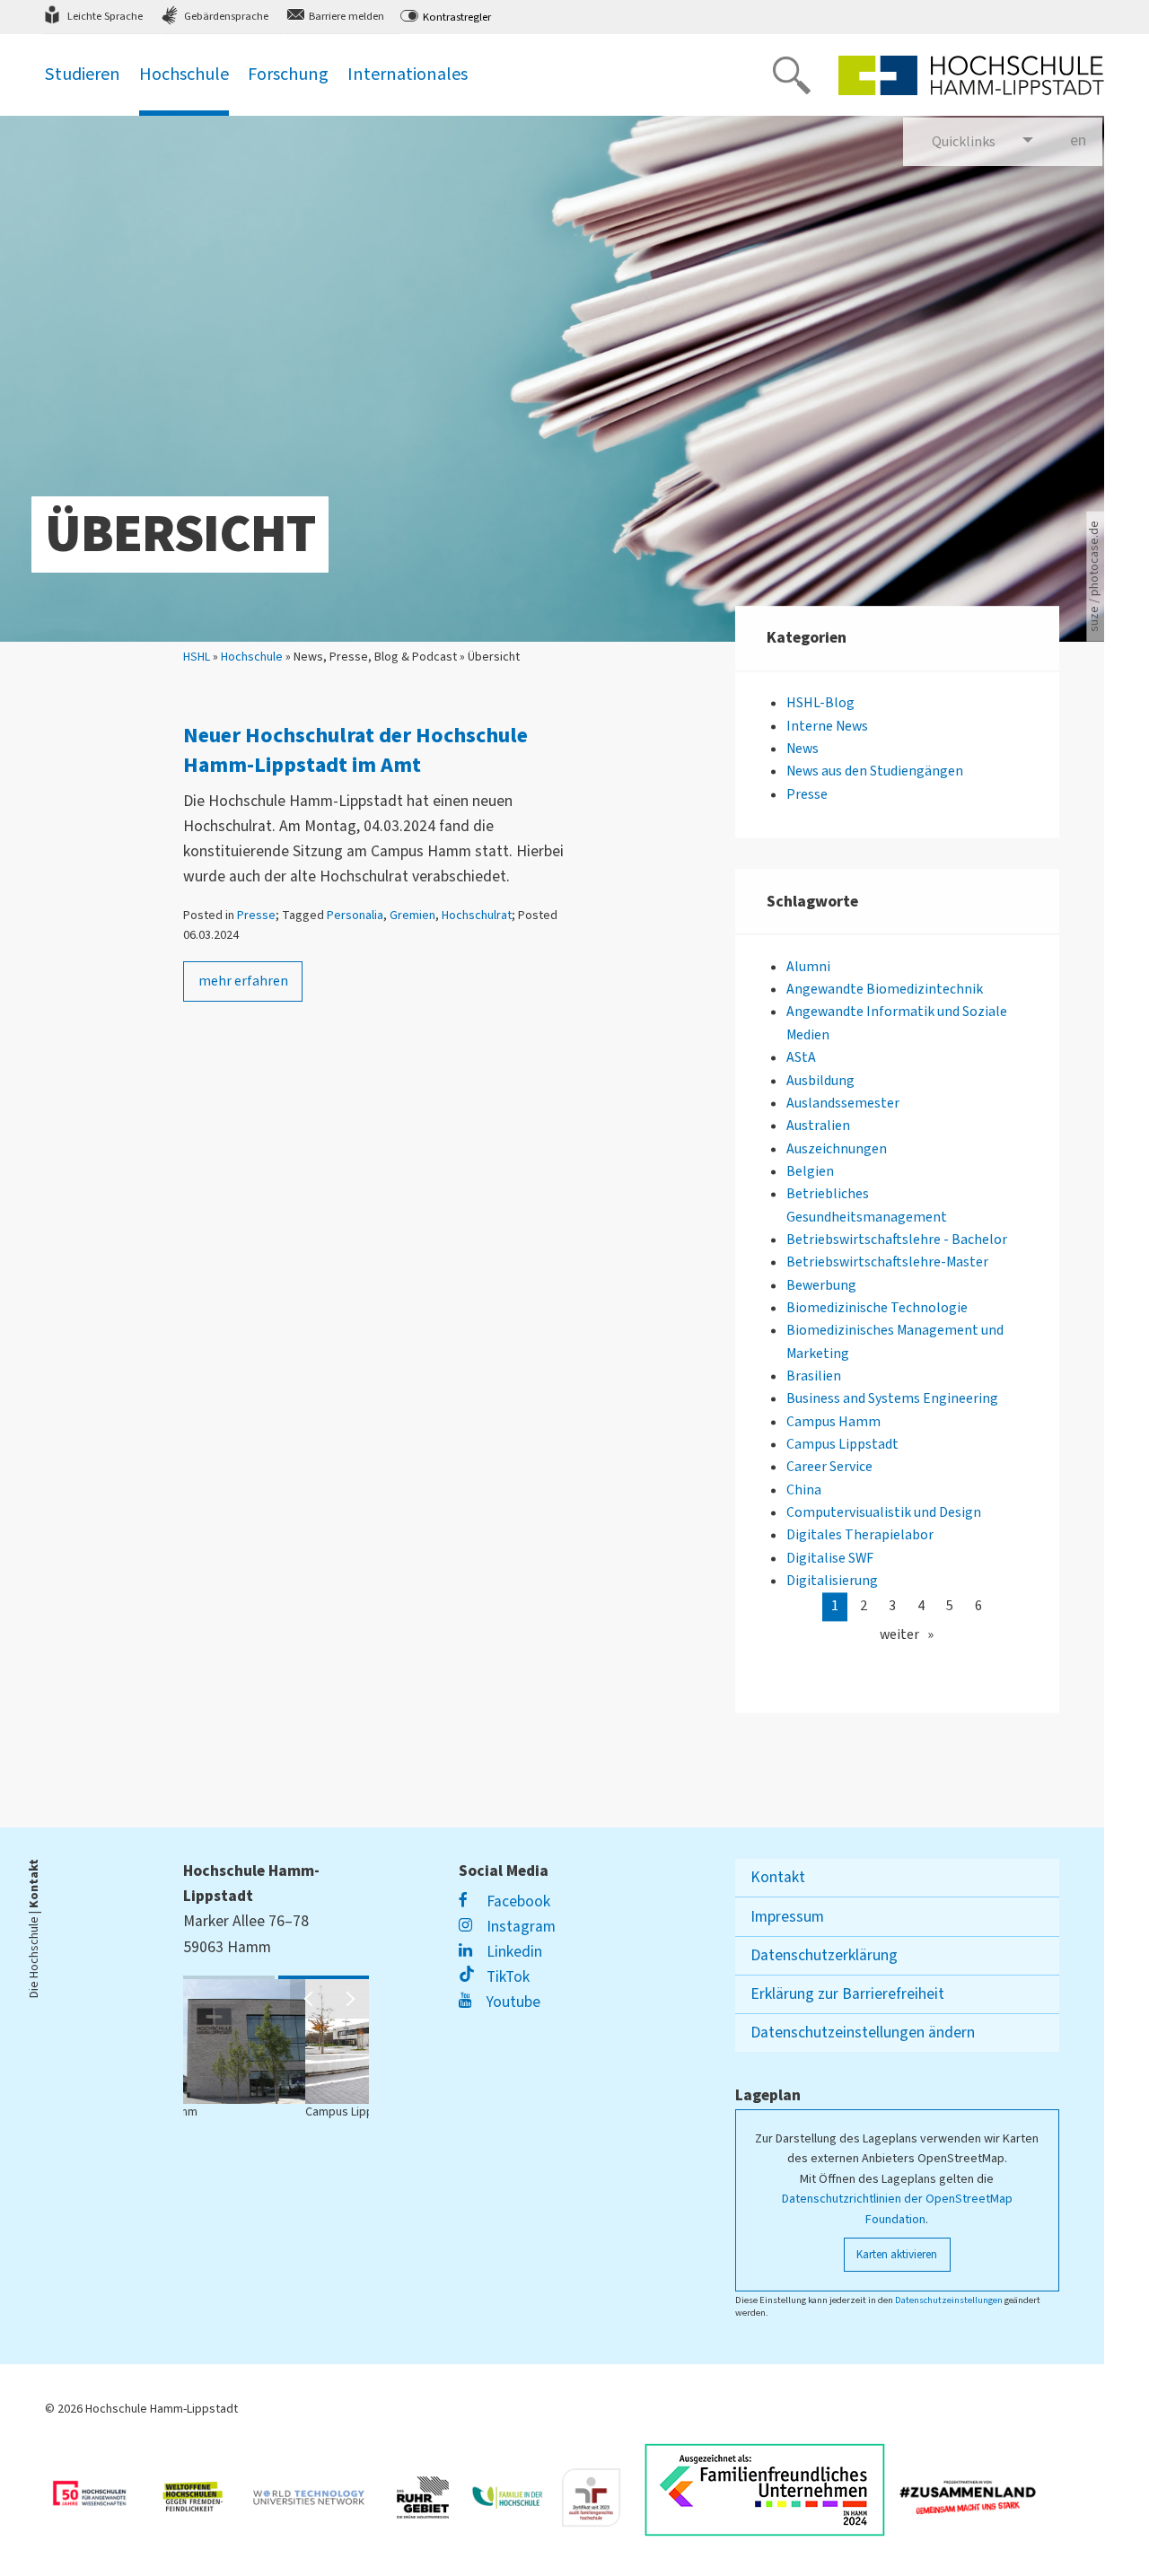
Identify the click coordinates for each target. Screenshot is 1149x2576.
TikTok (506, 1977)
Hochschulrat (477, 916)
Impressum (787, 1917)
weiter (899, 1634)
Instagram (519, 1927)
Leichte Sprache (105, 16)
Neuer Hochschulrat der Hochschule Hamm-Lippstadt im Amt (355, 751)
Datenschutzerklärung (824, 1955)
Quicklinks (964, 142)
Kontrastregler (457, 17)
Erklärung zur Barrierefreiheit (847, 1994)
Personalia (355, 916)
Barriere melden (346, 16)
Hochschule (252, 657)
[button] (310, 1999)
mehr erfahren (243, 981)
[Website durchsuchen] (792, 75)
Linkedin (512, 1952)
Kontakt (778, 1877)
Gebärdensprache (226, 16)
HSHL (197, 657)
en (1086, 140)
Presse (256, 916)
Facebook (516, 1901)
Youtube (511, 2002)
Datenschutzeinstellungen (949, 2300)
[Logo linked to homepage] (971, 75)
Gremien (412, 916)
